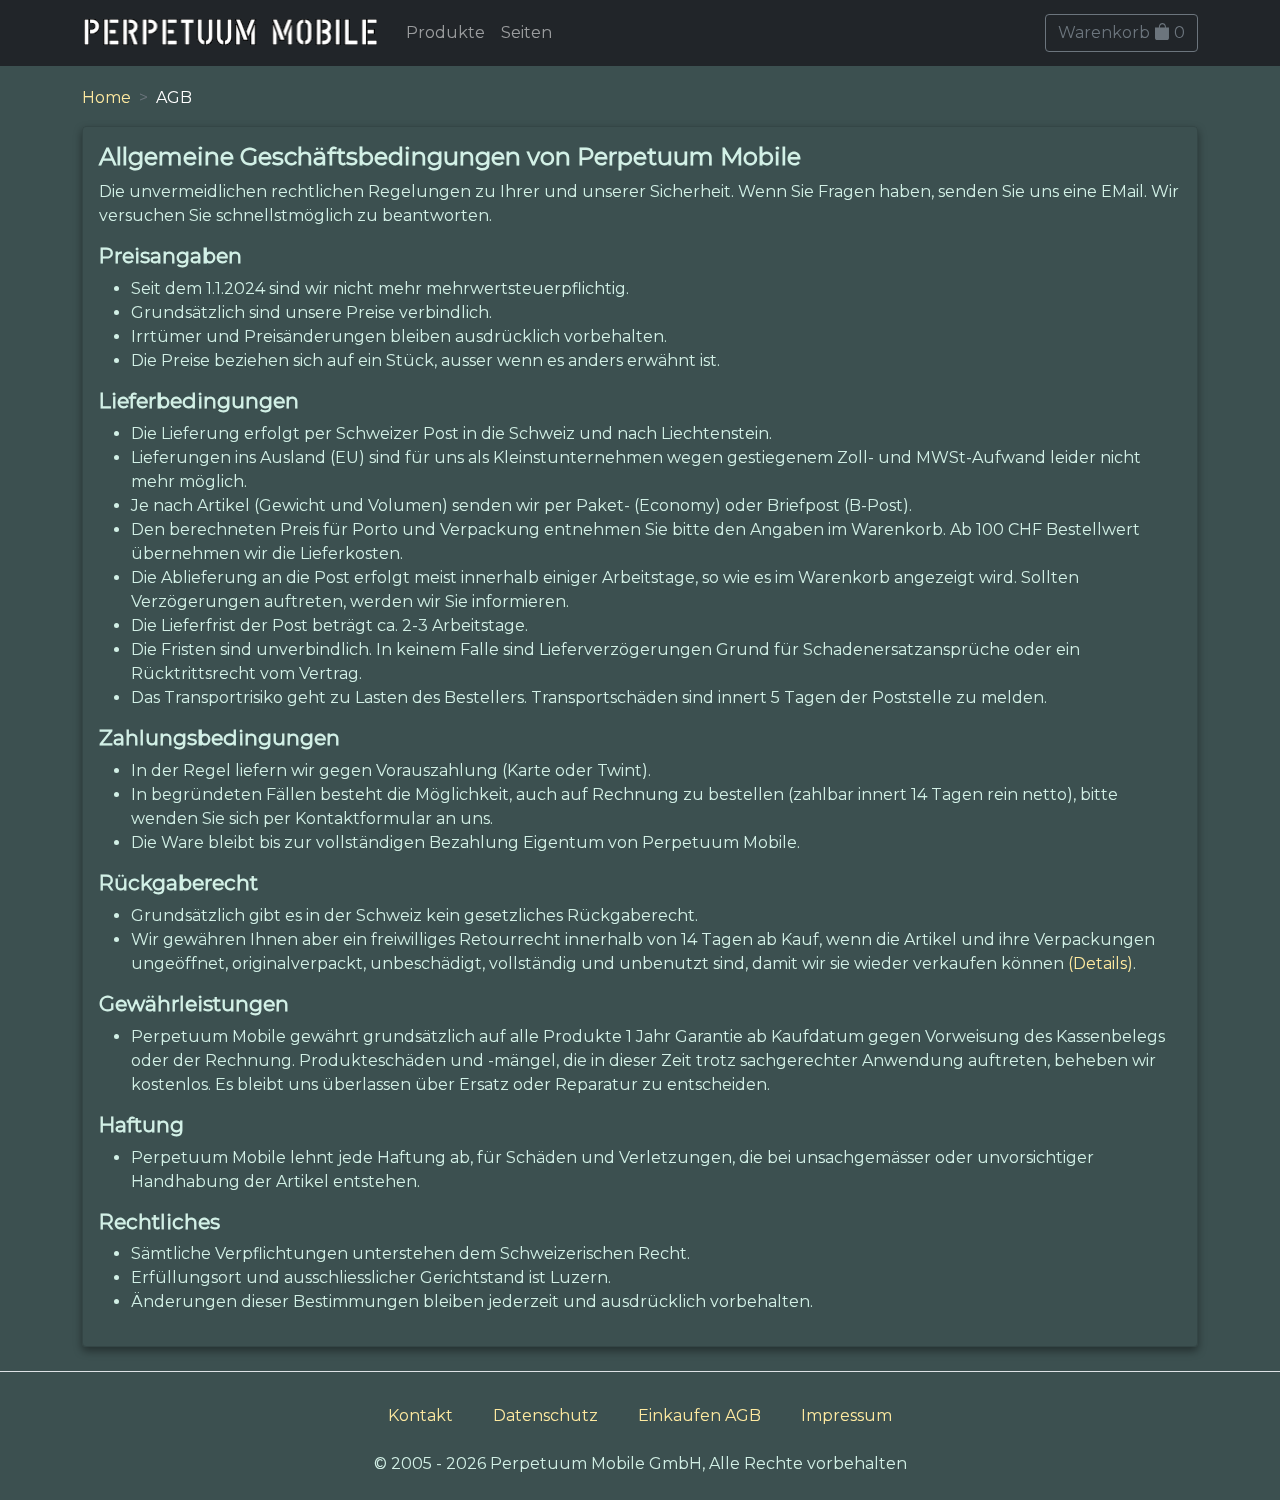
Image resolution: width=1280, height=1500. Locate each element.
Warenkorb (1121, 32)
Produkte (445, 32)
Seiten (526, 32)
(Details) (1100, 963)
